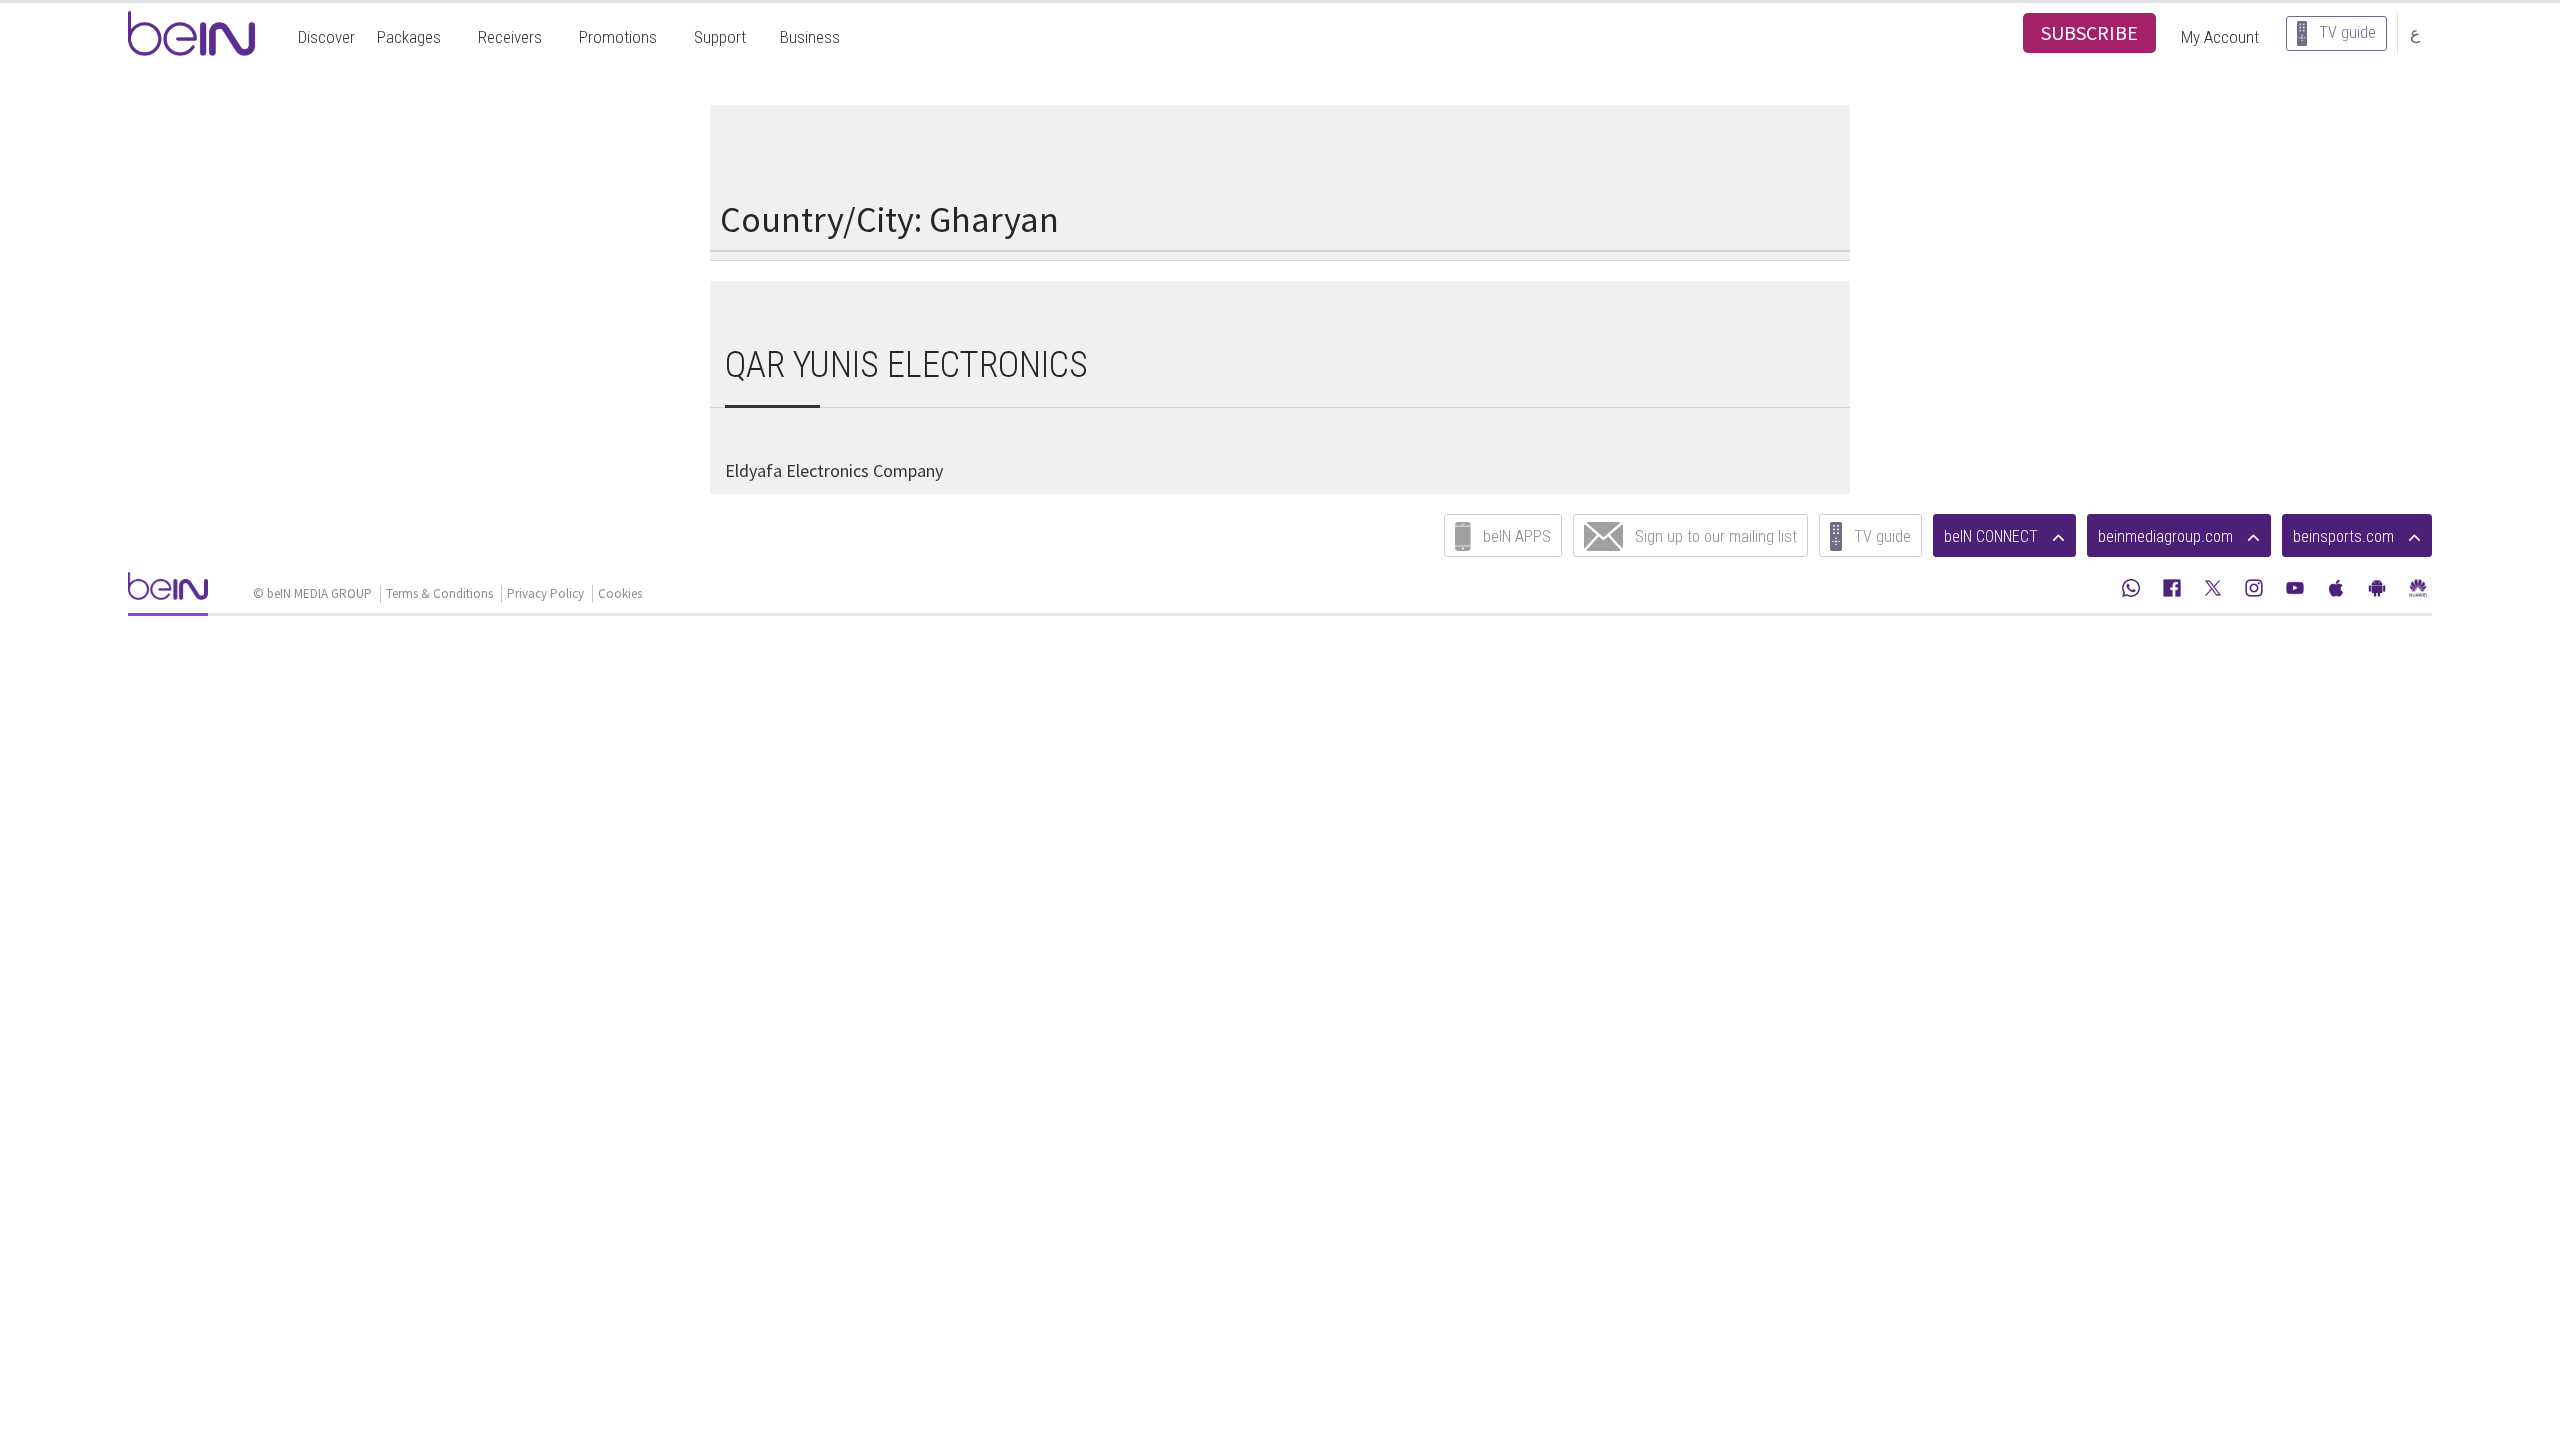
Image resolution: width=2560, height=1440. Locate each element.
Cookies (620, 593)
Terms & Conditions (439, 593)
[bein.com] (168, 592)
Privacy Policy (545, 593)
